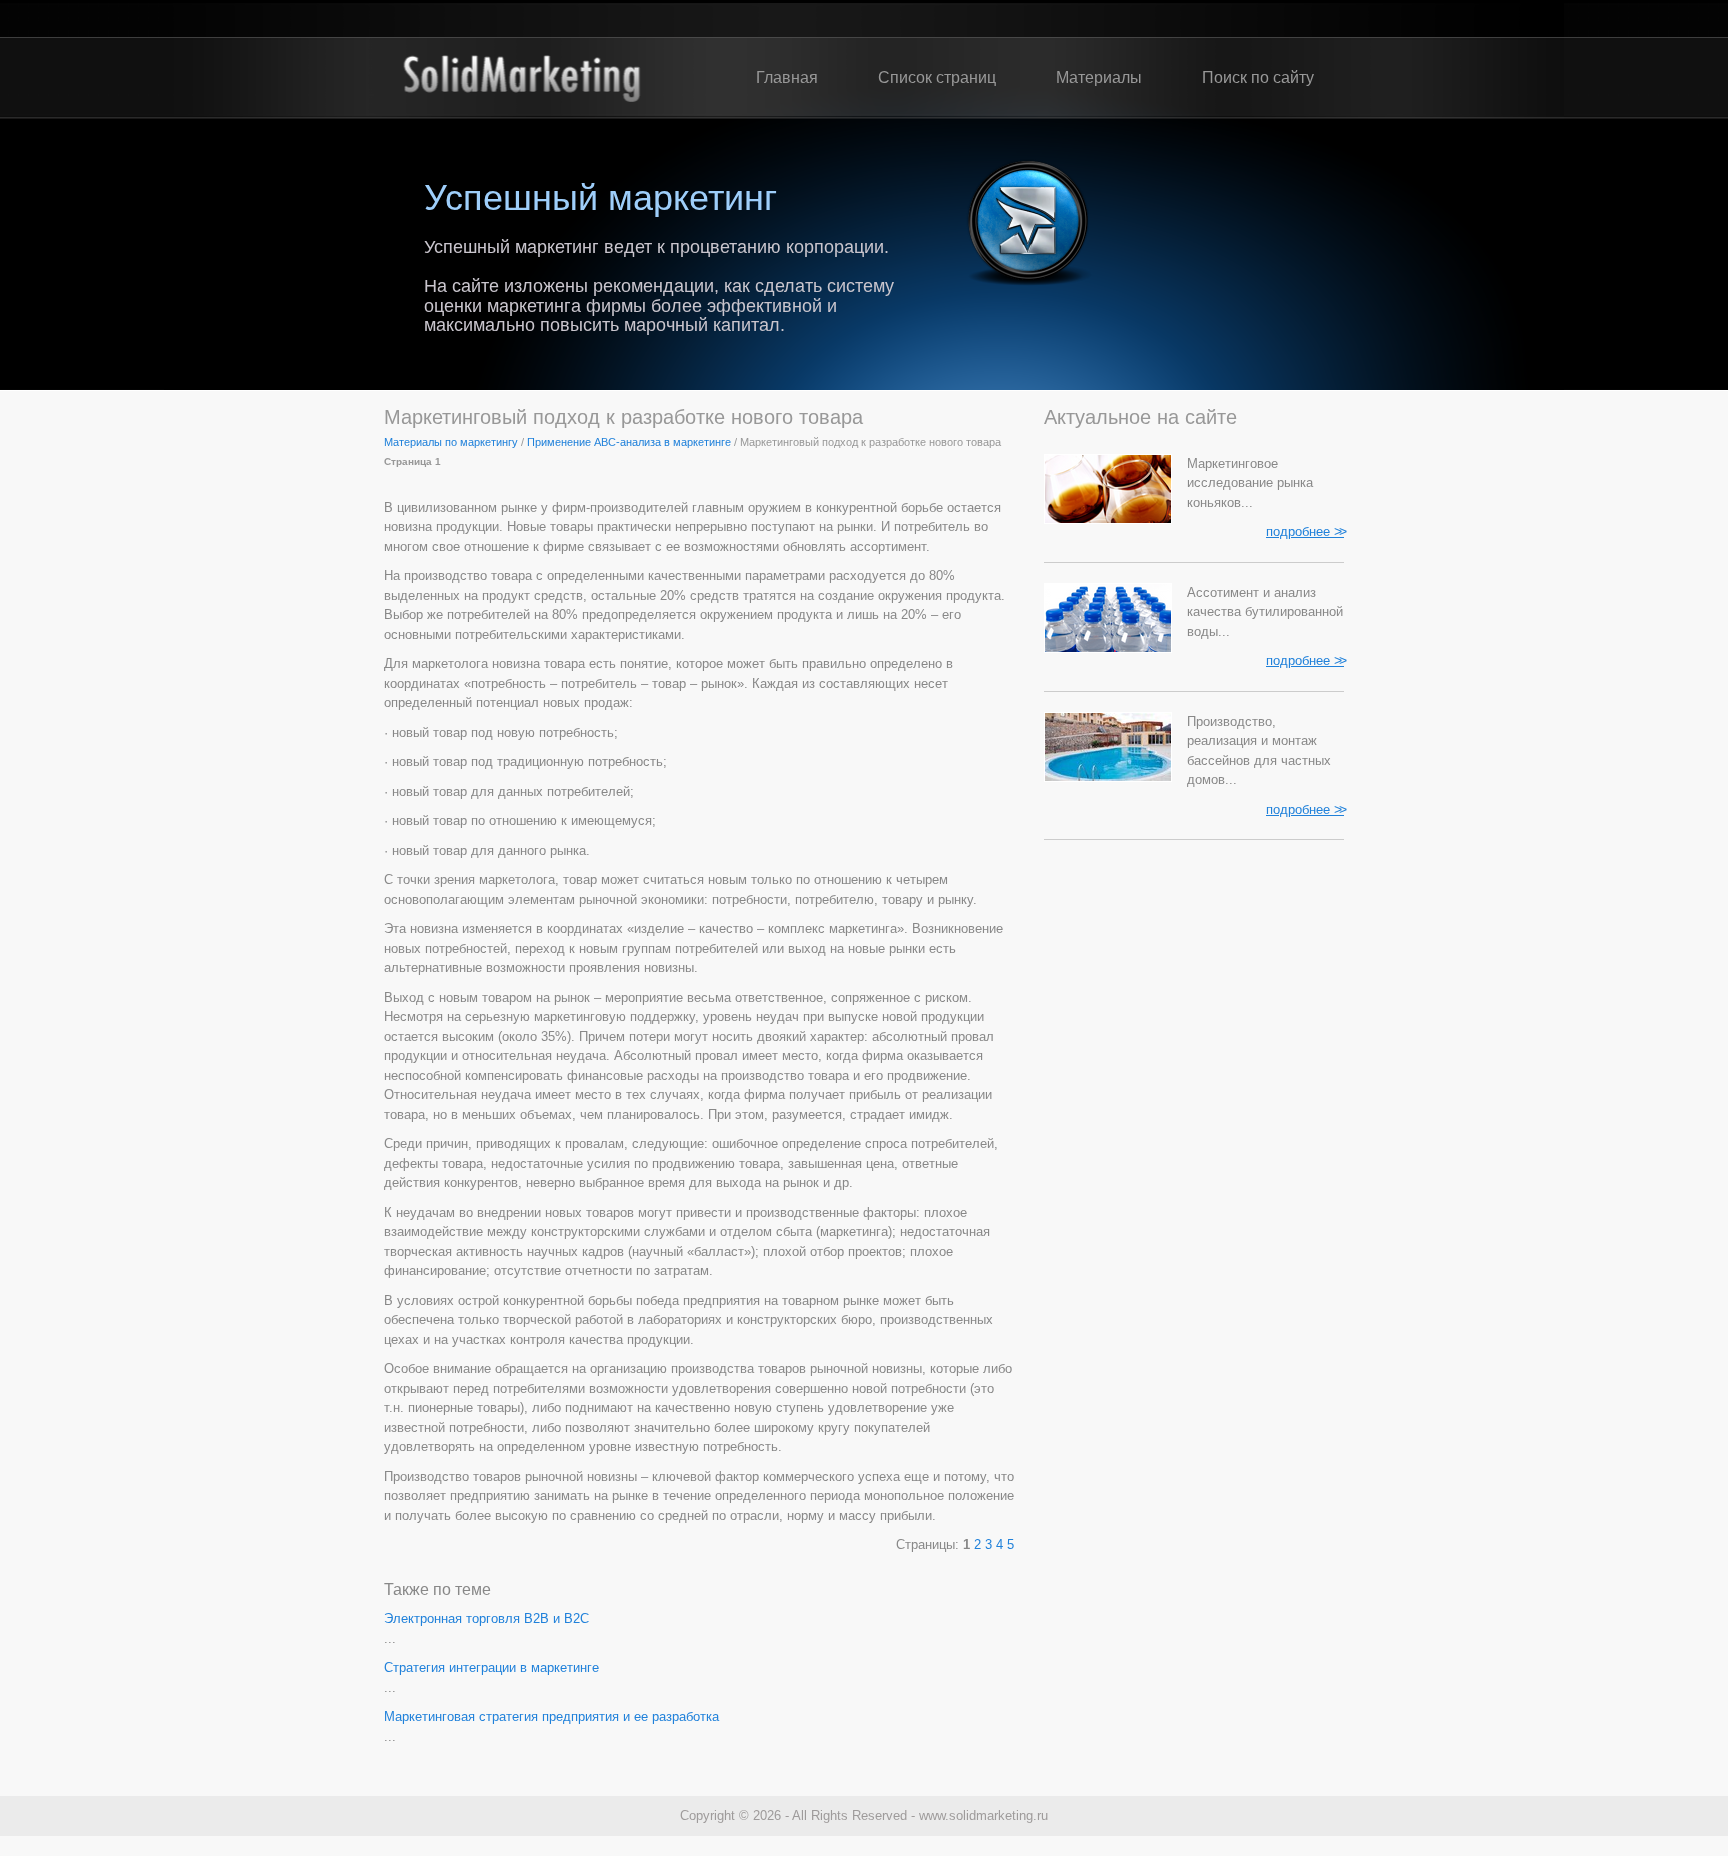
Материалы (1099, 77)
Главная (787, 77)
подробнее (1305, 531)
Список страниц (937, 77)
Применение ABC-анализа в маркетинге (629, 442)
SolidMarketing (521, 78)
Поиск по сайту (1258, 77)
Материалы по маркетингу (451, 442)
